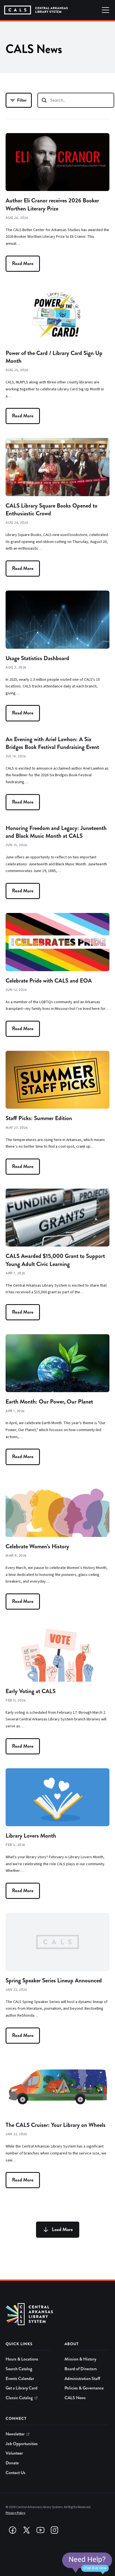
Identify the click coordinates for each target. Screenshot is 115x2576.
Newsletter (15, 2434)
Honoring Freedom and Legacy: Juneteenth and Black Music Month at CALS (56, 832)
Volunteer (14, 2453)
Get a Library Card (21, 2388)
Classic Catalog (19, 2398)
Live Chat (87, 2563)
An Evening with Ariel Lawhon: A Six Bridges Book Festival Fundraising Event (52, 743)
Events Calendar (20, 2379)
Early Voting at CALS (31, 1691)
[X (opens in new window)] (27, 2530)
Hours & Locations (22, 2359)
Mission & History (80, 2359)
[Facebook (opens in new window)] (13, 2530)
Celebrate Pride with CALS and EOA (49, 981)
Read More (23, 264)
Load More (62, 2229)
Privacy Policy (15, 2513)
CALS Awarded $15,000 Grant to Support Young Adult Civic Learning (55, 1260)
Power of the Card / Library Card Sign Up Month (54, 357)
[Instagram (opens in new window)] (54, 2530)
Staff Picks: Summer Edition (39, 1118)
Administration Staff (82, 2379)
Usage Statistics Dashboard (37, 658)
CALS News (75, 2398)
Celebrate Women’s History (37, 1546)
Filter (22, 100)
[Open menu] (106, 10)
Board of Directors (81, 2369)
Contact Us (15, 2473)
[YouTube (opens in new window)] (40, 2530)
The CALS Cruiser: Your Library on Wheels (56, 2125)
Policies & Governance (84, 2388)
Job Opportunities (22, 2444)
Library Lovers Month (31, 1836)
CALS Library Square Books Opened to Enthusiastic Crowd (51, 510)
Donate (12, 2463)
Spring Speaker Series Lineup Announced (54, 1980)
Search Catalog (19, 2369)
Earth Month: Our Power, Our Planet (49, 1402)
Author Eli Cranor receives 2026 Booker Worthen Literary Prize (52, 204)
